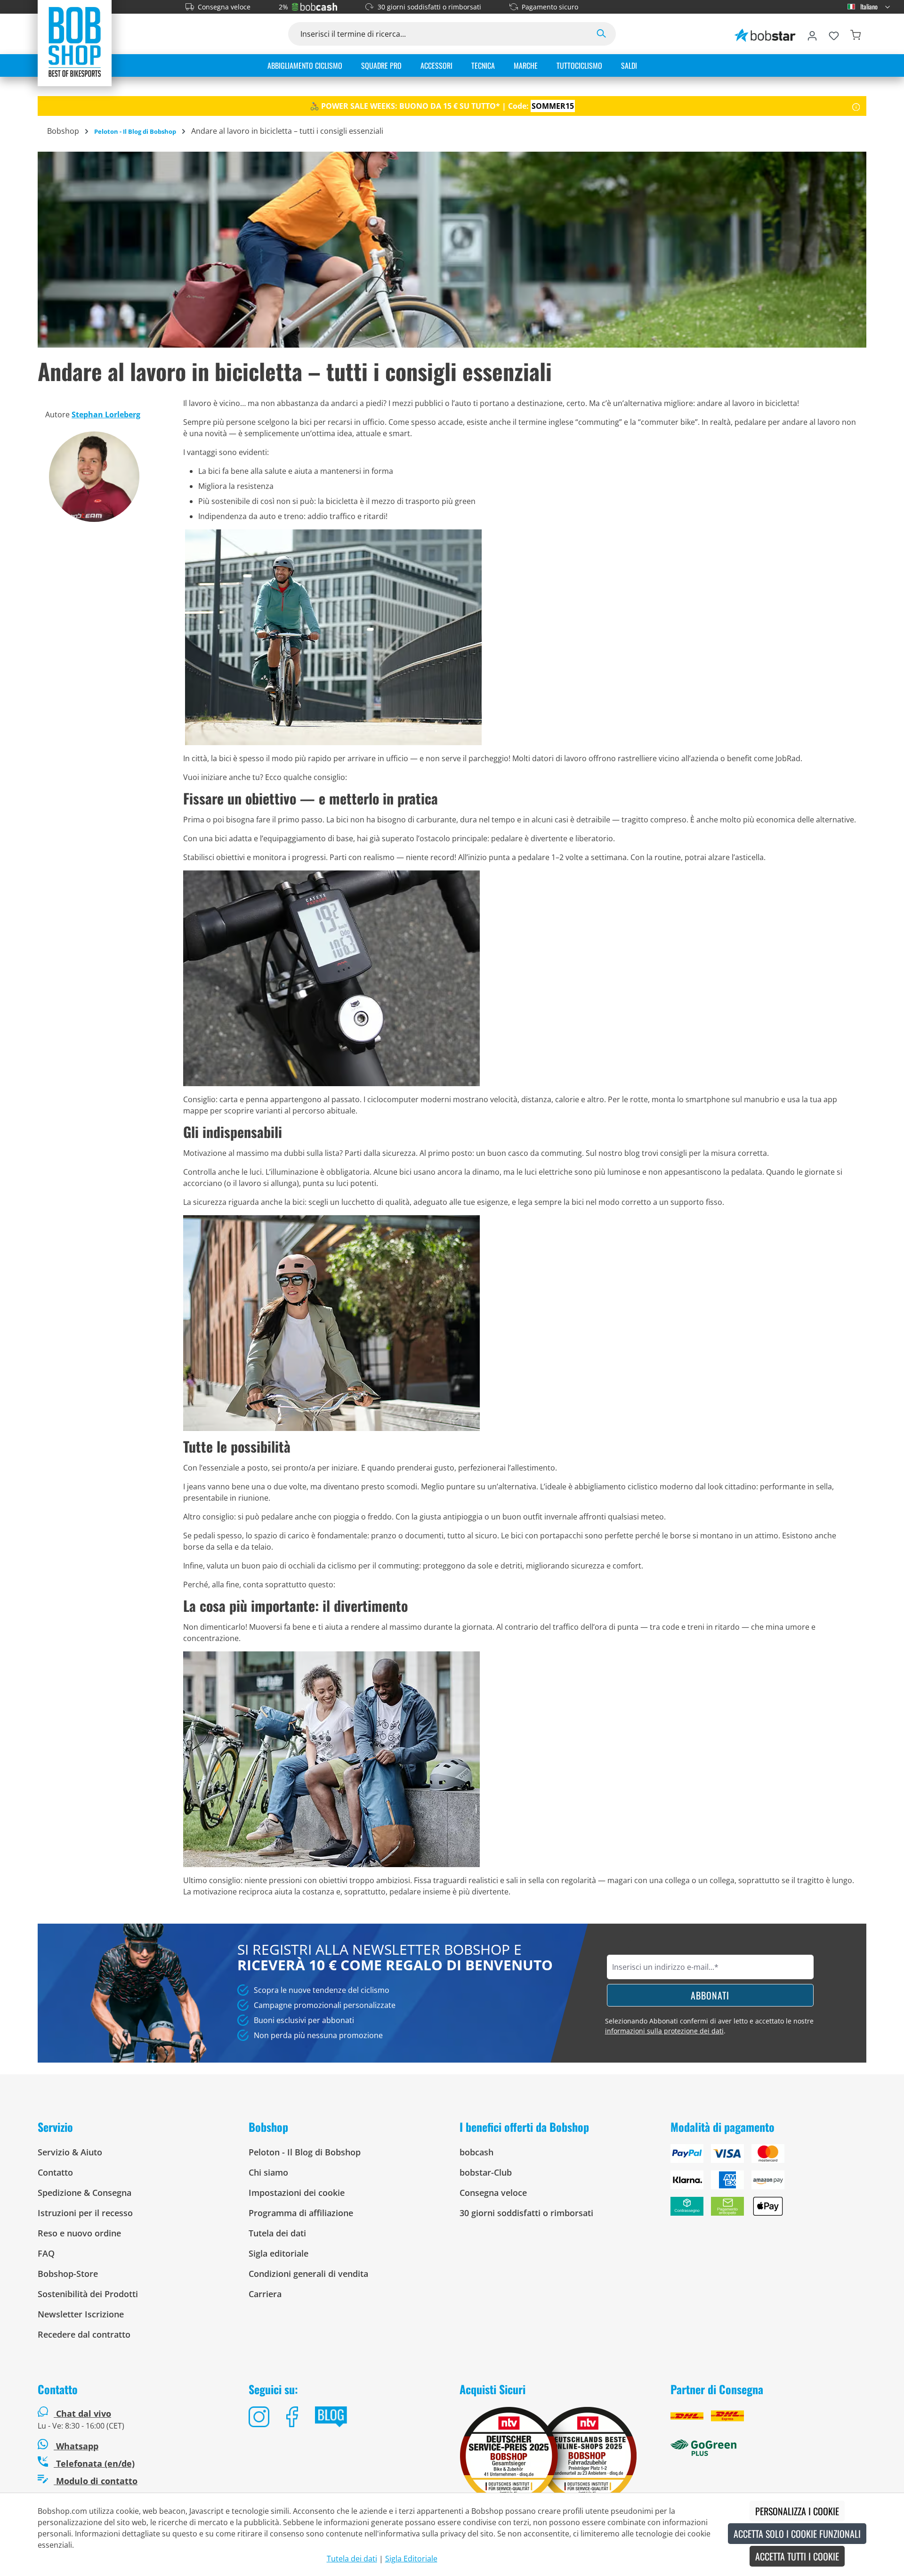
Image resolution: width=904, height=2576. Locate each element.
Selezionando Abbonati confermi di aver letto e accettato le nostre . (709, 2026)
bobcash (476, 2152)
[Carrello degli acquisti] (856, 34)
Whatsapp (76, 2446)
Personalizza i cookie (797, 2511)
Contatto (55, 2172)
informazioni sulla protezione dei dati (664, 2031)
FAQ (46, 2253)
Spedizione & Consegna (85, 2193)
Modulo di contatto (96, 2481)
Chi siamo (268, 2172)
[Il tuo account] (812, 34)
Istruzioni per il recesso (85, 2213)
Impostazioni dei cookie (297, 2193)
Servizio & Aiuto (70, 2152)
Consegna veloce (224, 7)
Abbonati (710, 1995)
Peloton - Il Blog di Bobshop (305, 2152)
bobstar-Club (486, 2172)
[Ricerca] (601, 34)
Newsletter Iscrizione (81, 2314)
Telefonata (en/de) (94, 2463)
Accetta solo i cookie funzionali (797, 2534)
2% (283, 7)
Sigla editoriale (278, 2253)
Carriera (265, 2294)
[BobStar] (765, 34)
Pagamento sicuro (550, 7)
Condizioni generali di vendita (308, 2274)
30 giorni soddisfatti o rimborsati (429, 7)
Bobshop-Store (68, 2274)
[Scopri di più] (856, 106)
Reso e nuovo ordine (79, 2233)
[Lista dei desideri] (834, 34)
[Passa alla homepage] (75, 41)
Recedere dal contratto (84, 2334)
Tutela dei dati (277, 2233)
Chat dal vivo (84, 2413)
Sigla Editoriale (411, 2559)
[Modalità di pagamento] (768, 2184)
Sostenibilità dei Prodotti (88, 2294)
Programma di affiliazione (301, 2213)
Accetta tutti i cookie (797, 2556)
